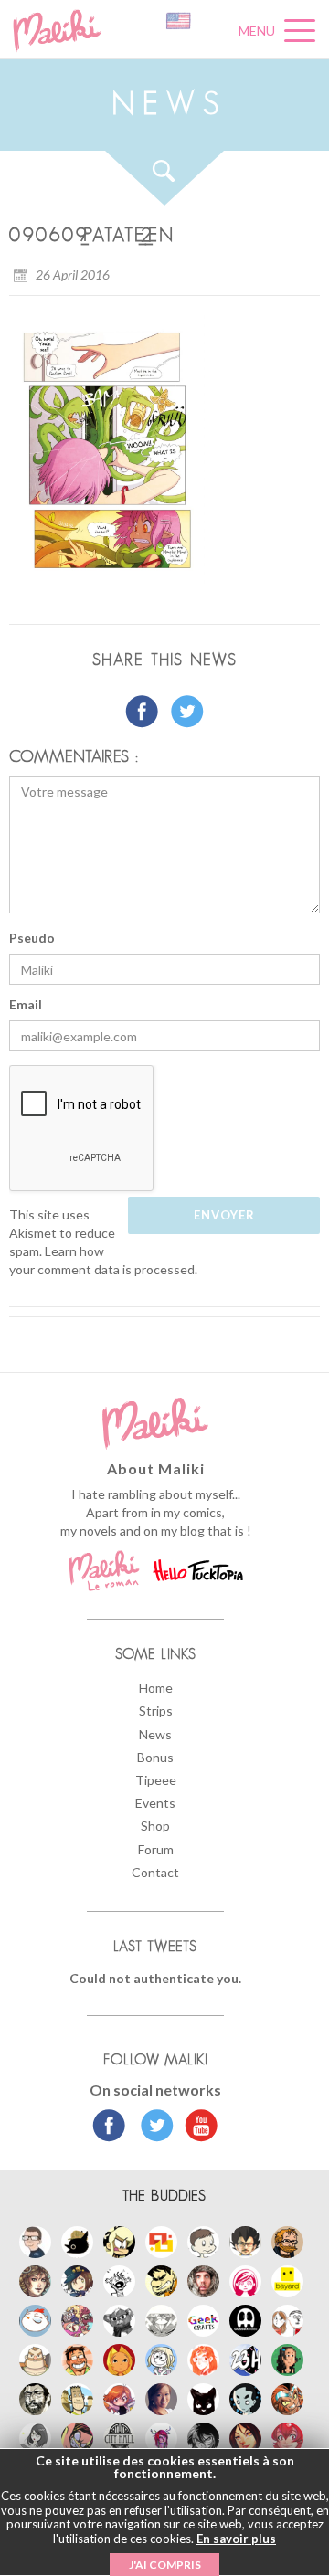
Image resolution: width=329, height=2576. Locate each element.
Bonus (155, 1757)
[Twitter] (152, 2127)
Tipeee (156, 1780)
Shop (155, 1826)
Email (26, 1004)
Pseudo (32, 938)
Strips (156, 1710)
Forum (156, 1849)
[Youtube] (197, 2127)
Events (155, 1803)
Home (156, 1688)
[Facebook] (109, 2127)
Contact (155, 1872)
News (155, 1734)
